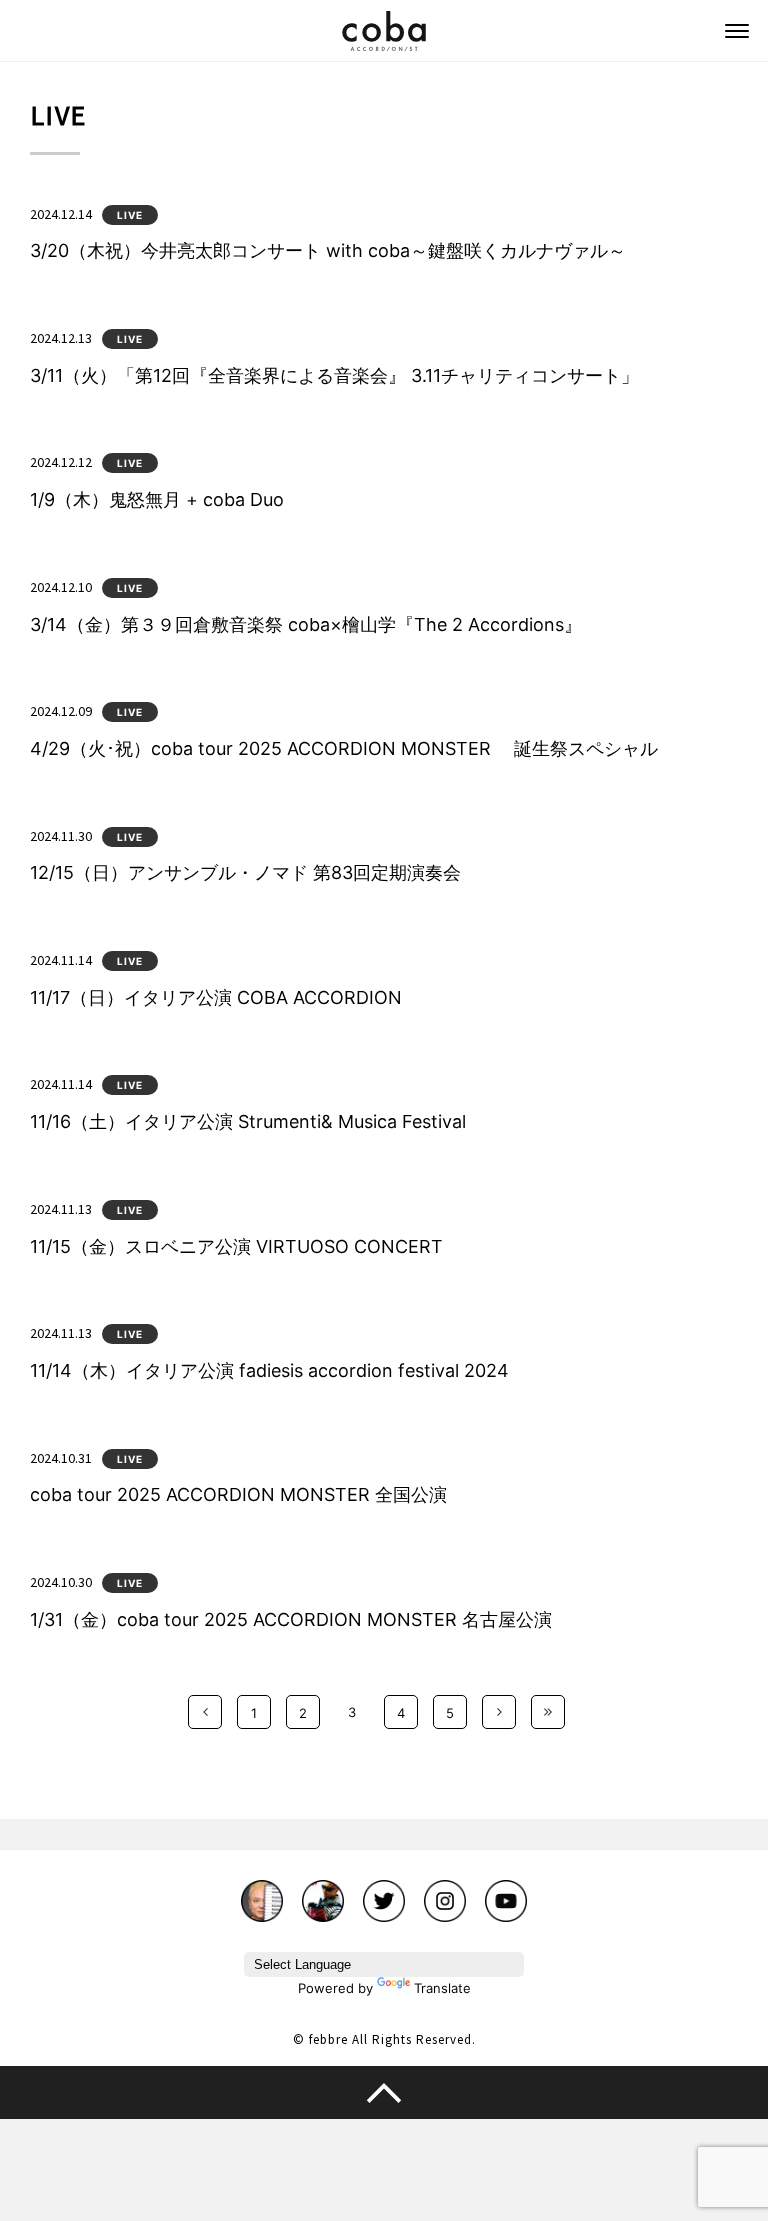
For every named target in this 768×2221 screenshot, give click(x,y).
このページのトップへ (384, 2092)
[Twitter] (384, 1891)
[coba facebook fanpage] (262, 1891)
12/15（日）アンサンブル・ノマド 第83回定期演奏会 (245, 872)
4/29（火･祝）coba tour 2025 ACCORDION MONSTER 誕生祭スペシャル (344, 748)
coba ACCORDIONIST (384, 31)
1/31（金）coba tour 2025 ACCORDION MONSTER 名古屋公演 (291, 1619)
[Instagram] (445, 1891)
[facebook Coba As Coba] (323, 1891)
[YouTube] (506, 1891)
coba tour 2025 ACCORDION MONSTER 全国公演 (238, 1494)
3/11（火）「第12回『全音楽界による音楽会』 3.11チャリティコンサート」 (334, 375)
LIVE (130, 215)
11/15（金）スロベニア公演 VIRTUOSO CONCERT (236, 1246)
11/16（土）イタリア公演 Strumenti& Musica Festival (248, 1121)
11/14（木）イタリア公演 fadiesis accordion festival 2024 (269, 1370)
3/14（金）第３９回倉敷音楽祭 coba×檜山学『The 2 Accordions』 (306, 624)
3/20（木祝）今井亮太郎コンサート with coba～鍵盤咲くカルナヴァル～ (328, 250)
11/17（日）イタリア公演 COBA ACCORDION (216, 997)
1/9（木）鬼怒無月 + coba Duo (157, 499)
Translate (442, 1988)
